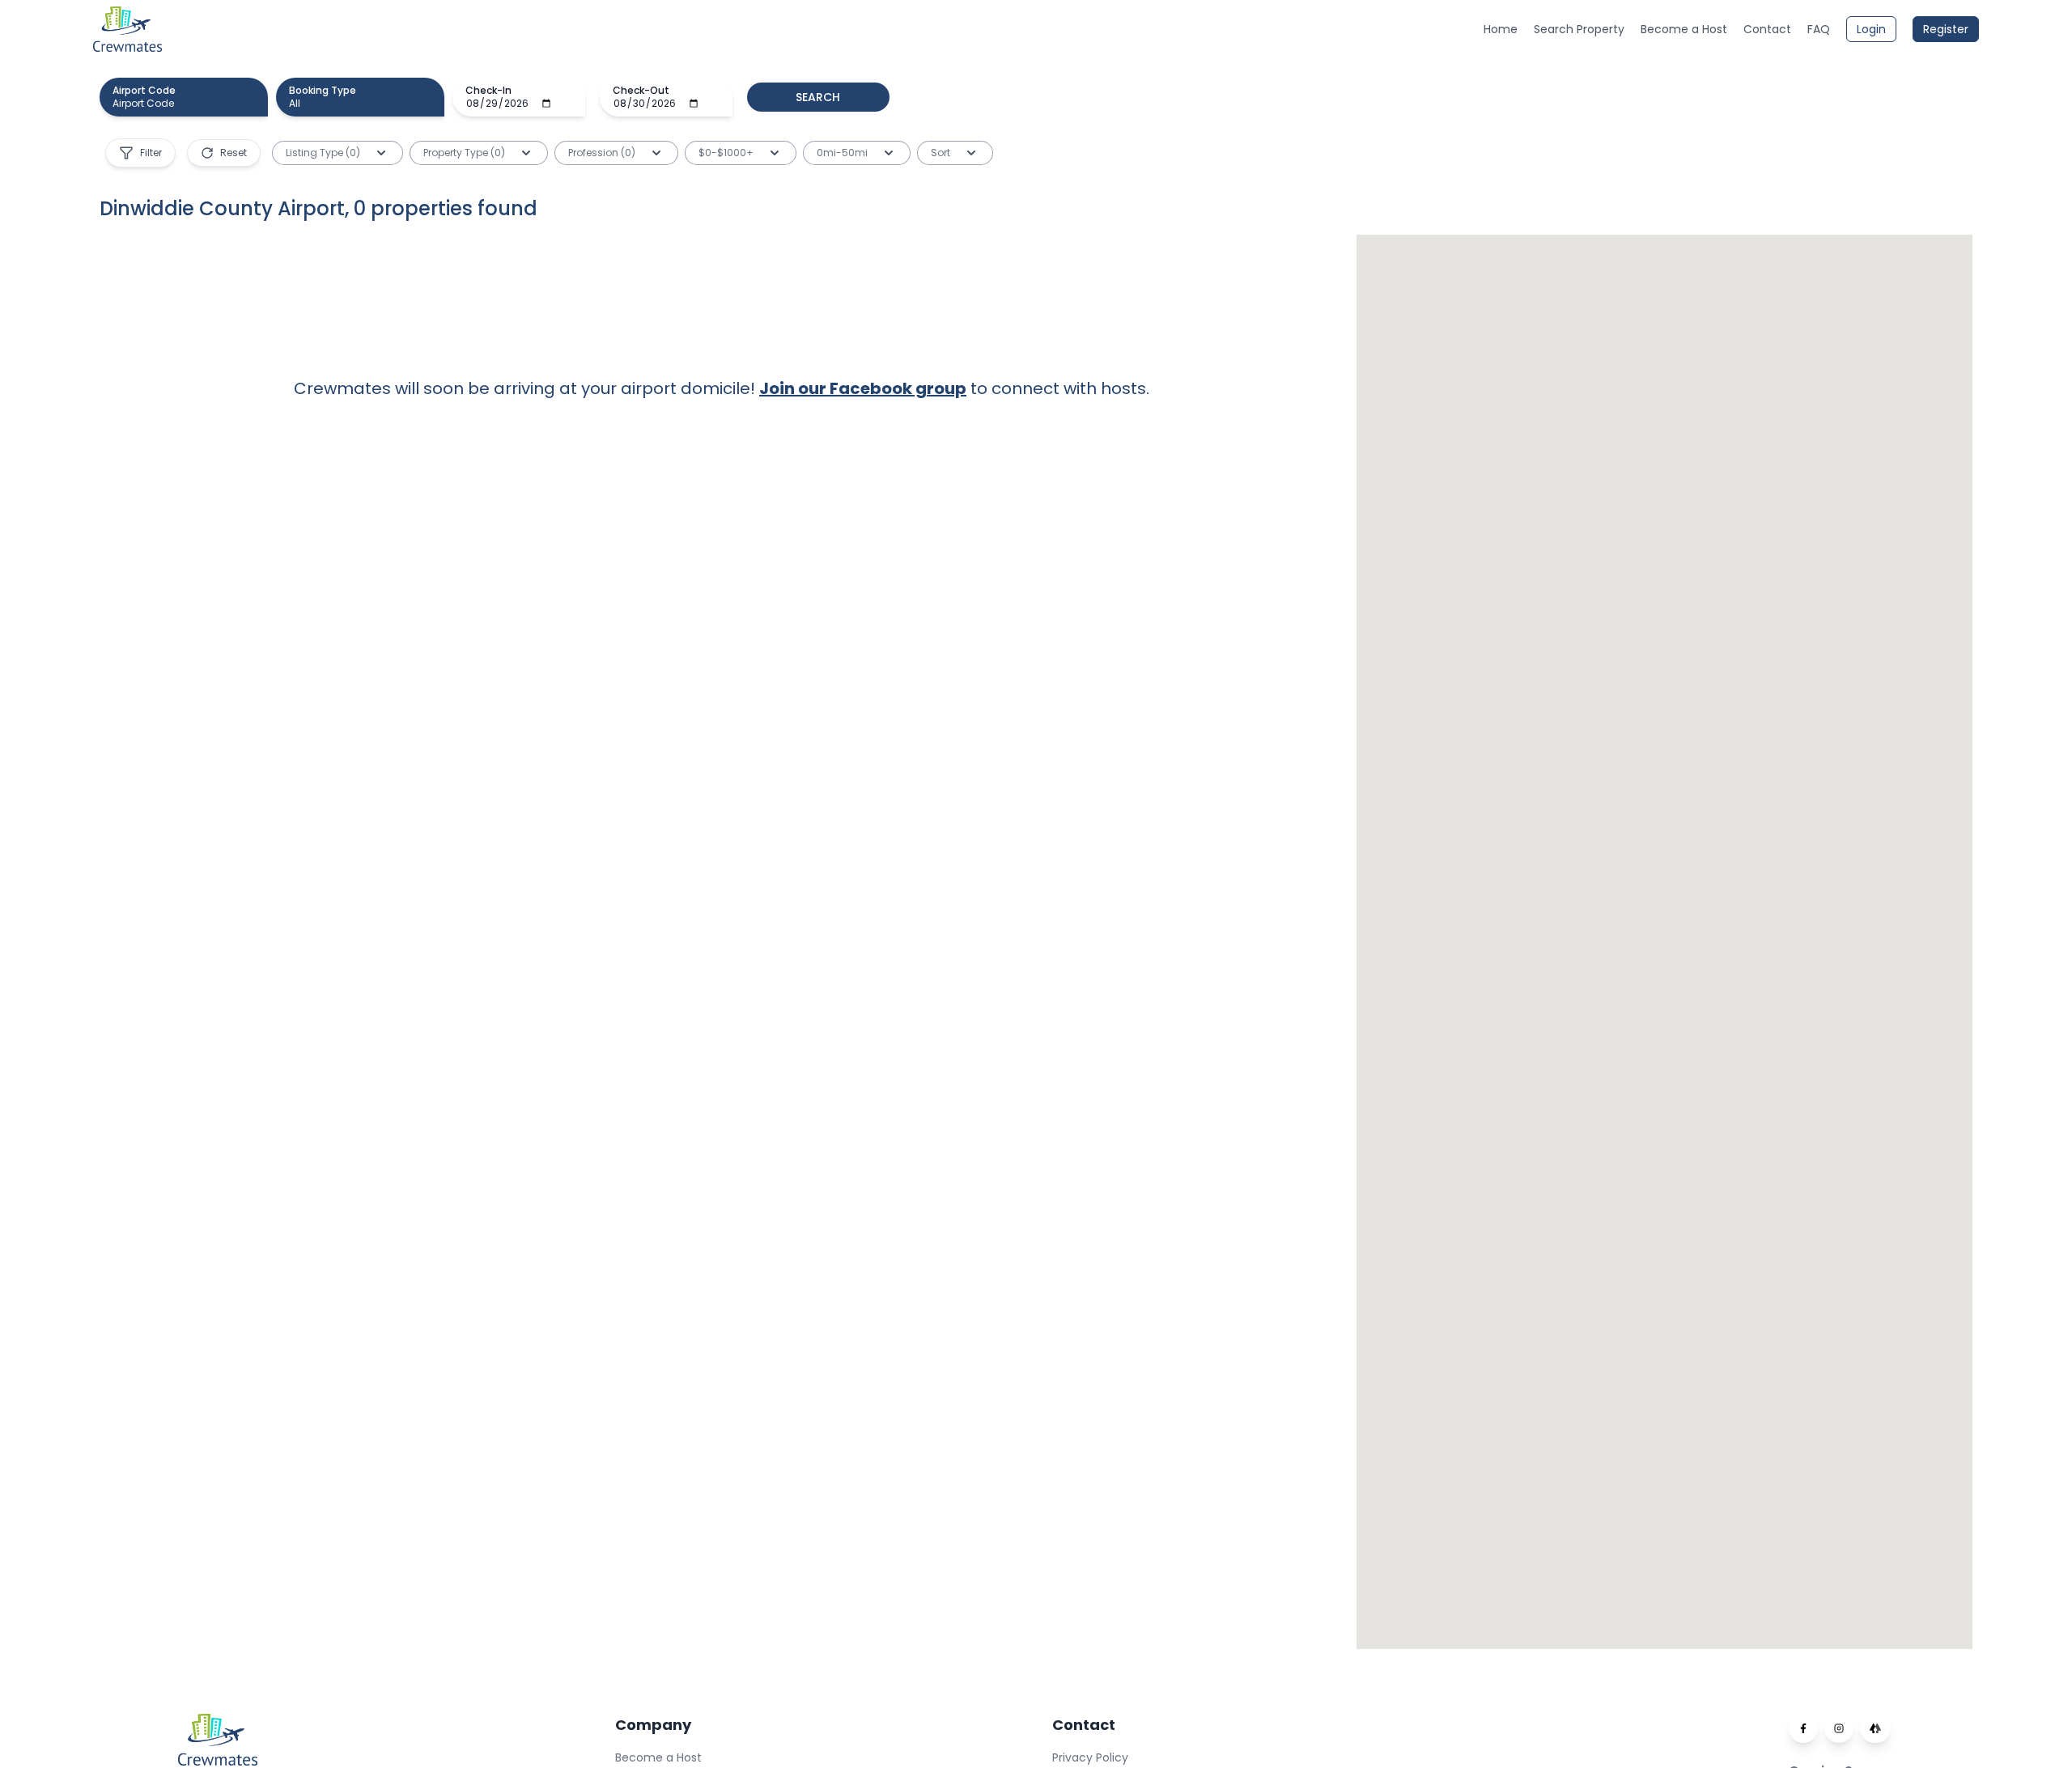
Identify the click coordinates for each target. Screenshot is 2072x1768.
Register (1946, 29)
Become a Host (658, 1757)
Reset (234, 153)
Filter (151, 153)
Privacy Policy (1090, 1757)
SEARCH (818, 97)
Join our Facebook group (863, 388)
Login (1871, 29)
